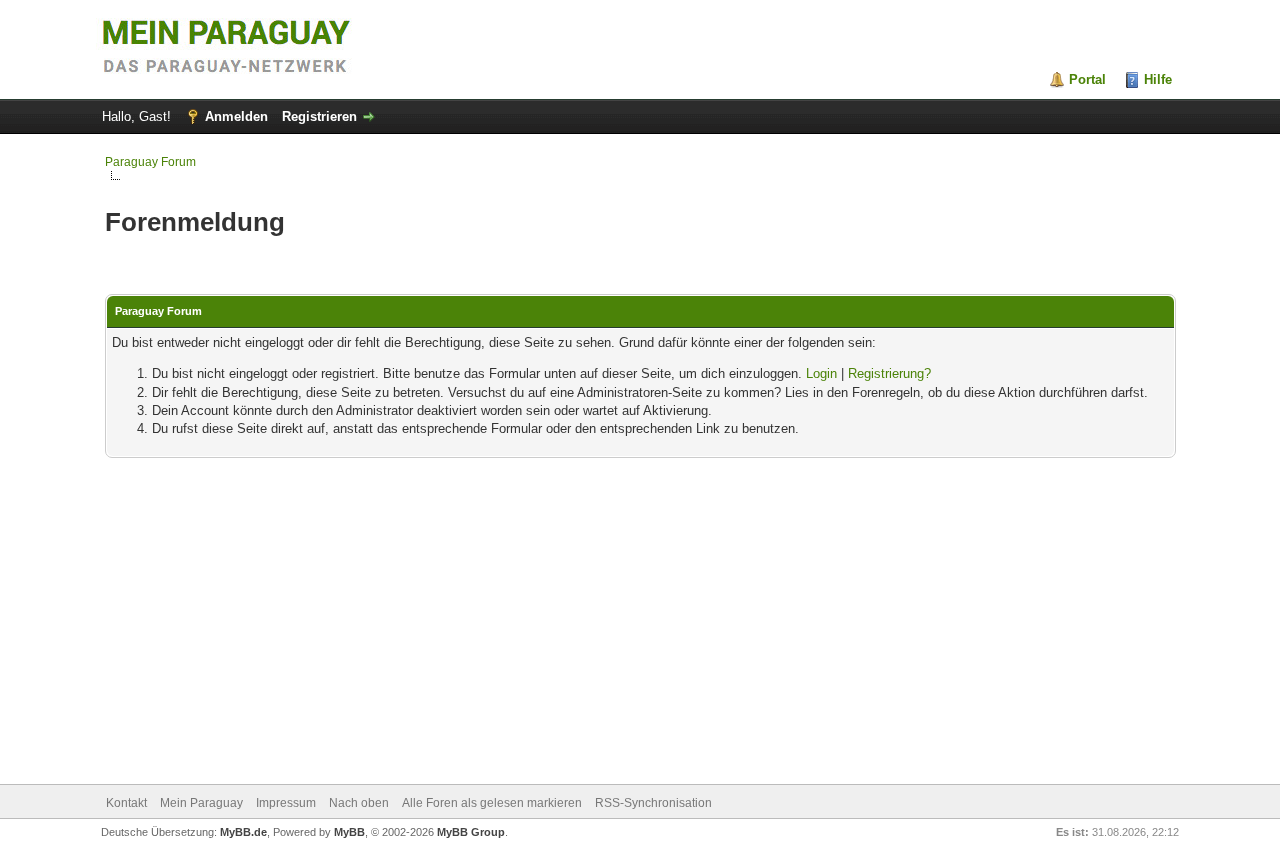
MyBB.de (243, 832)
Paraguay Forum (150, 162)
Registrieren (319, 116)
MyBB (349, 832)
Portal (1087, 79)
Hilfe (1158, 79)
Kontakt (126, 803)
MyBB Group (471, 832)
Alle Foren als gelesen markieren (492, 803)
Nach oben (359, 803)
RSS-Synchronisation (653, 803)
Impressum (286, 803)
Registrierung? (889, 373)
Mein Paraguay (201, 803)
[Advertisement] (640, 623)
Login (821, 373)
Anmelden (236, 116)
